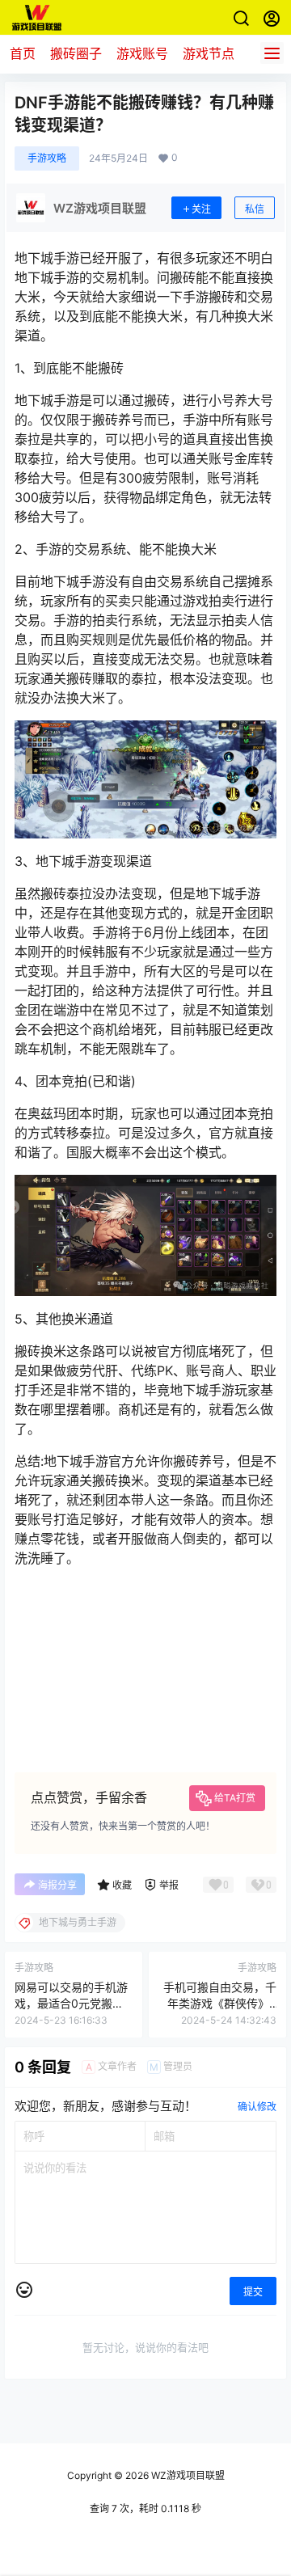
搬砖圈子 (76, 53)
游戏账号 (142, 53)
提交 (253, 2292)
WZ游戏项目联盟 (187, 2475)
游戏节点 (209, 53)
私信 (255, 209)
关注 (201, 209)
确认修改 (257, 2107)
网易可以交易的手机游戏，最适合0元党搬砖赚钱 (71, 2003)
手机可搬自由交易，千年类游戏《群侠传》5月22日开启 (220, 2003)
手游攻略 (47, 158)
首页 (23, 53)
